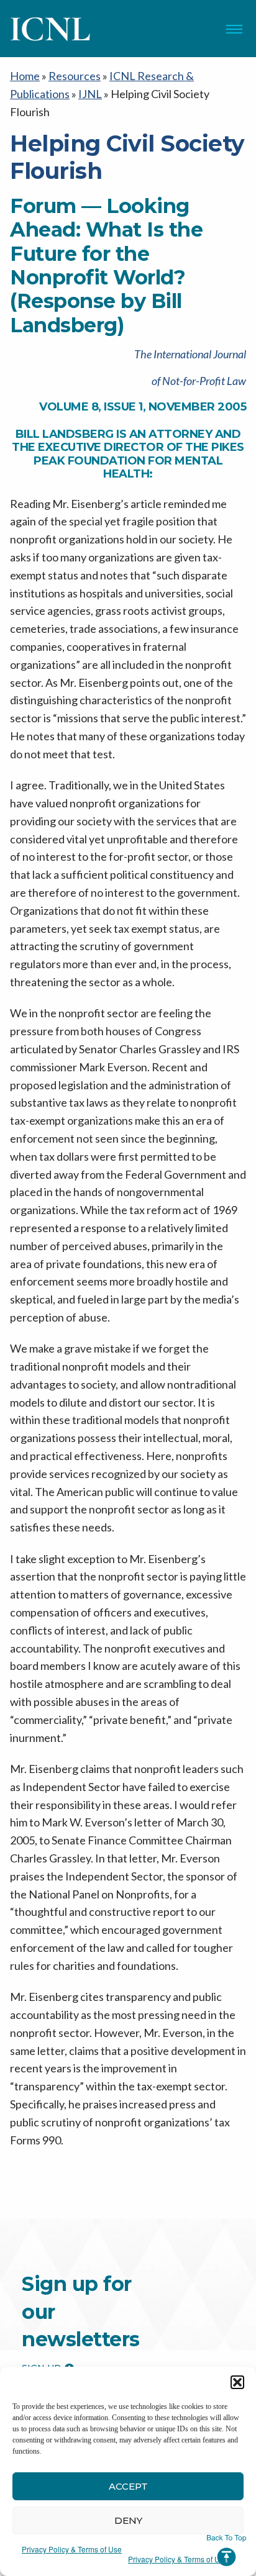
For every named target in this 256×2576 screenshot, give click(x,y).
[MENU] (234, 29)
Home (25, 76)
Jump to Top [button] (226, 2551)
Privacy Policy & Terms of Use (72, 2549)
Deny (128, 2520)
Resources (75, 76)
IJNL (90, 94)
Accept (128, 2486)
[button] (237, 2382)
